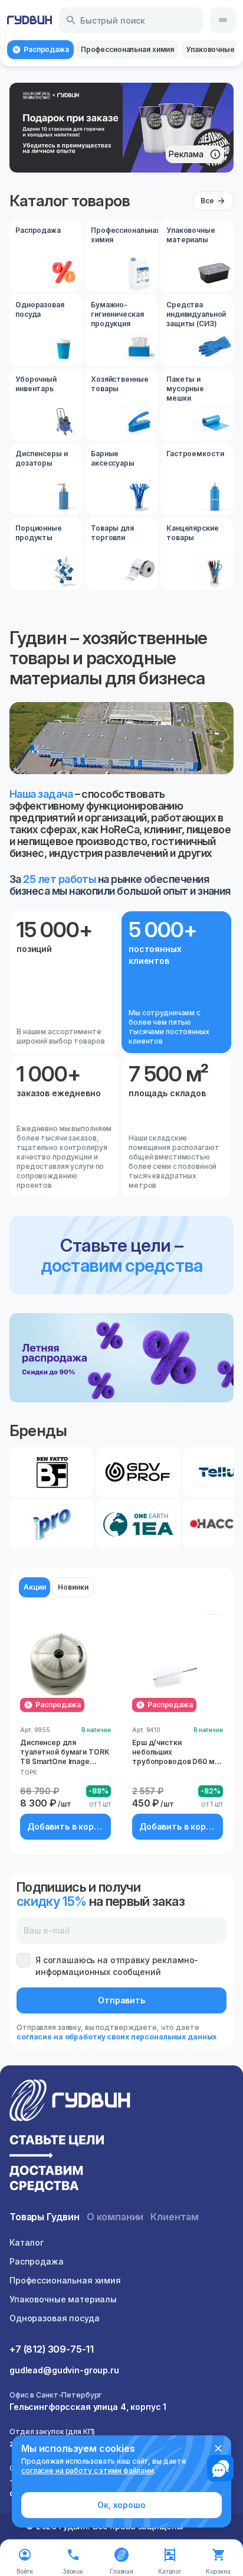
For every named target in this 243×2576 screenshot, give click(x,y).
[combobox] (131, 20)
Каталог (27, 2242)
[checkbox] (24, 1960)
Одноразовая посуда (54, 2318)
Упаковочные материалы (63, 2299)
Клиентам (175, 2217)
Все (207, 201)
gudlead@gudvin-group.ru (64, 2370)
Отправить (121, 2000)
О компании (115, 2217)
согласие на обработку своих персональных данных (116, 2037)
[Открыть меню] (223, 20)
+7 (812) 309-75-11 (52, 2349)
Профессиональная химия (65, 2280)
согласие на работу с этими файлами (88, 2471)
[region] (121, 128)
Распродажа (37, 2261)
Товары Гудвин (45, 2217)
